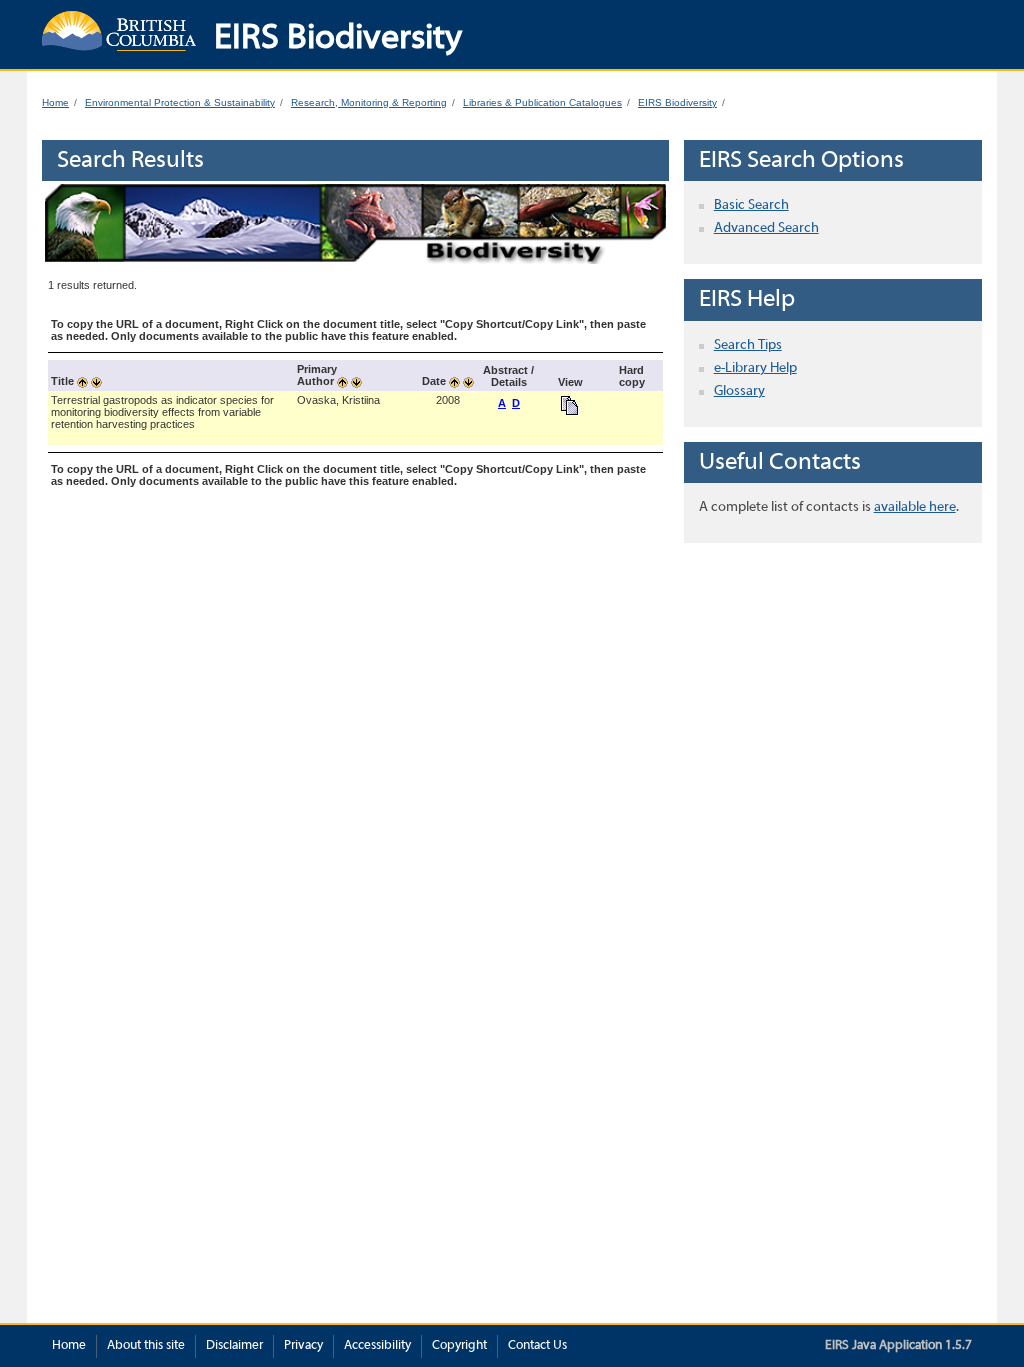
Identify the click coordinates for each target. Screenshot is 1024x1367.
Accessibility (377, 1346)
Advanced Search (766, 228)
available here (915, 507)
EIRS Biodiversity (677, 102)
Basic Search (751, 205)
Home (55, 102)
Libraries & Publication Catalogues (542, 102)
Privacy (303, 1346)
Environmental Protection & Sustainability (180, 102)
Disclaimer (234, 1346)
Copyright (459, 1346)
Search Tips (748, 345)
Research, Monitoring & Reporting (369, 102)
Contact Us (537, 1346)
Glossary (739, 391)
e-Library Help (755, 368)
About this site (146, 1346)
